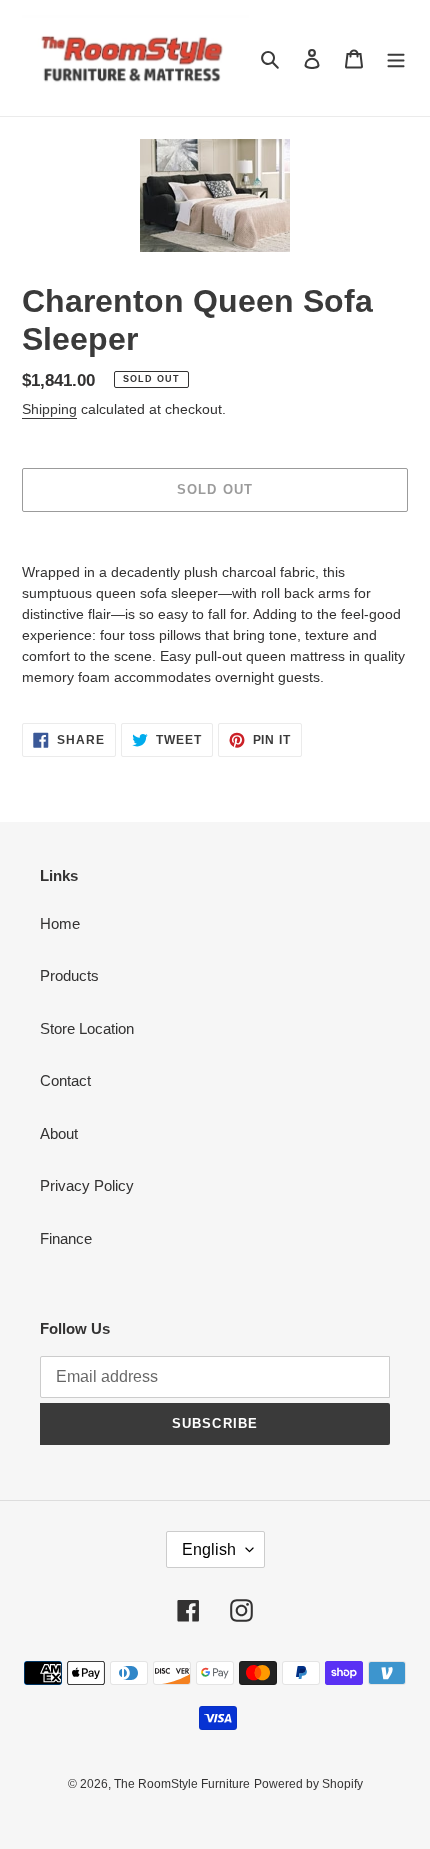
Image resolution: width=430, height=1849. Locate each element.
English (209, 1549)
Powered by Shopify (308, 1784)
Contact (65, 1080)
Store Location (87, 1028)
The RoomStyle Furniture (182, 1784)
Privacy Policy (87, 1185)
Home (60, 923)
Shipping (49, 409)
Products (69, 975)
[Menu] (396, 58)
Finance (66, 1238)
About (59, 1133)
